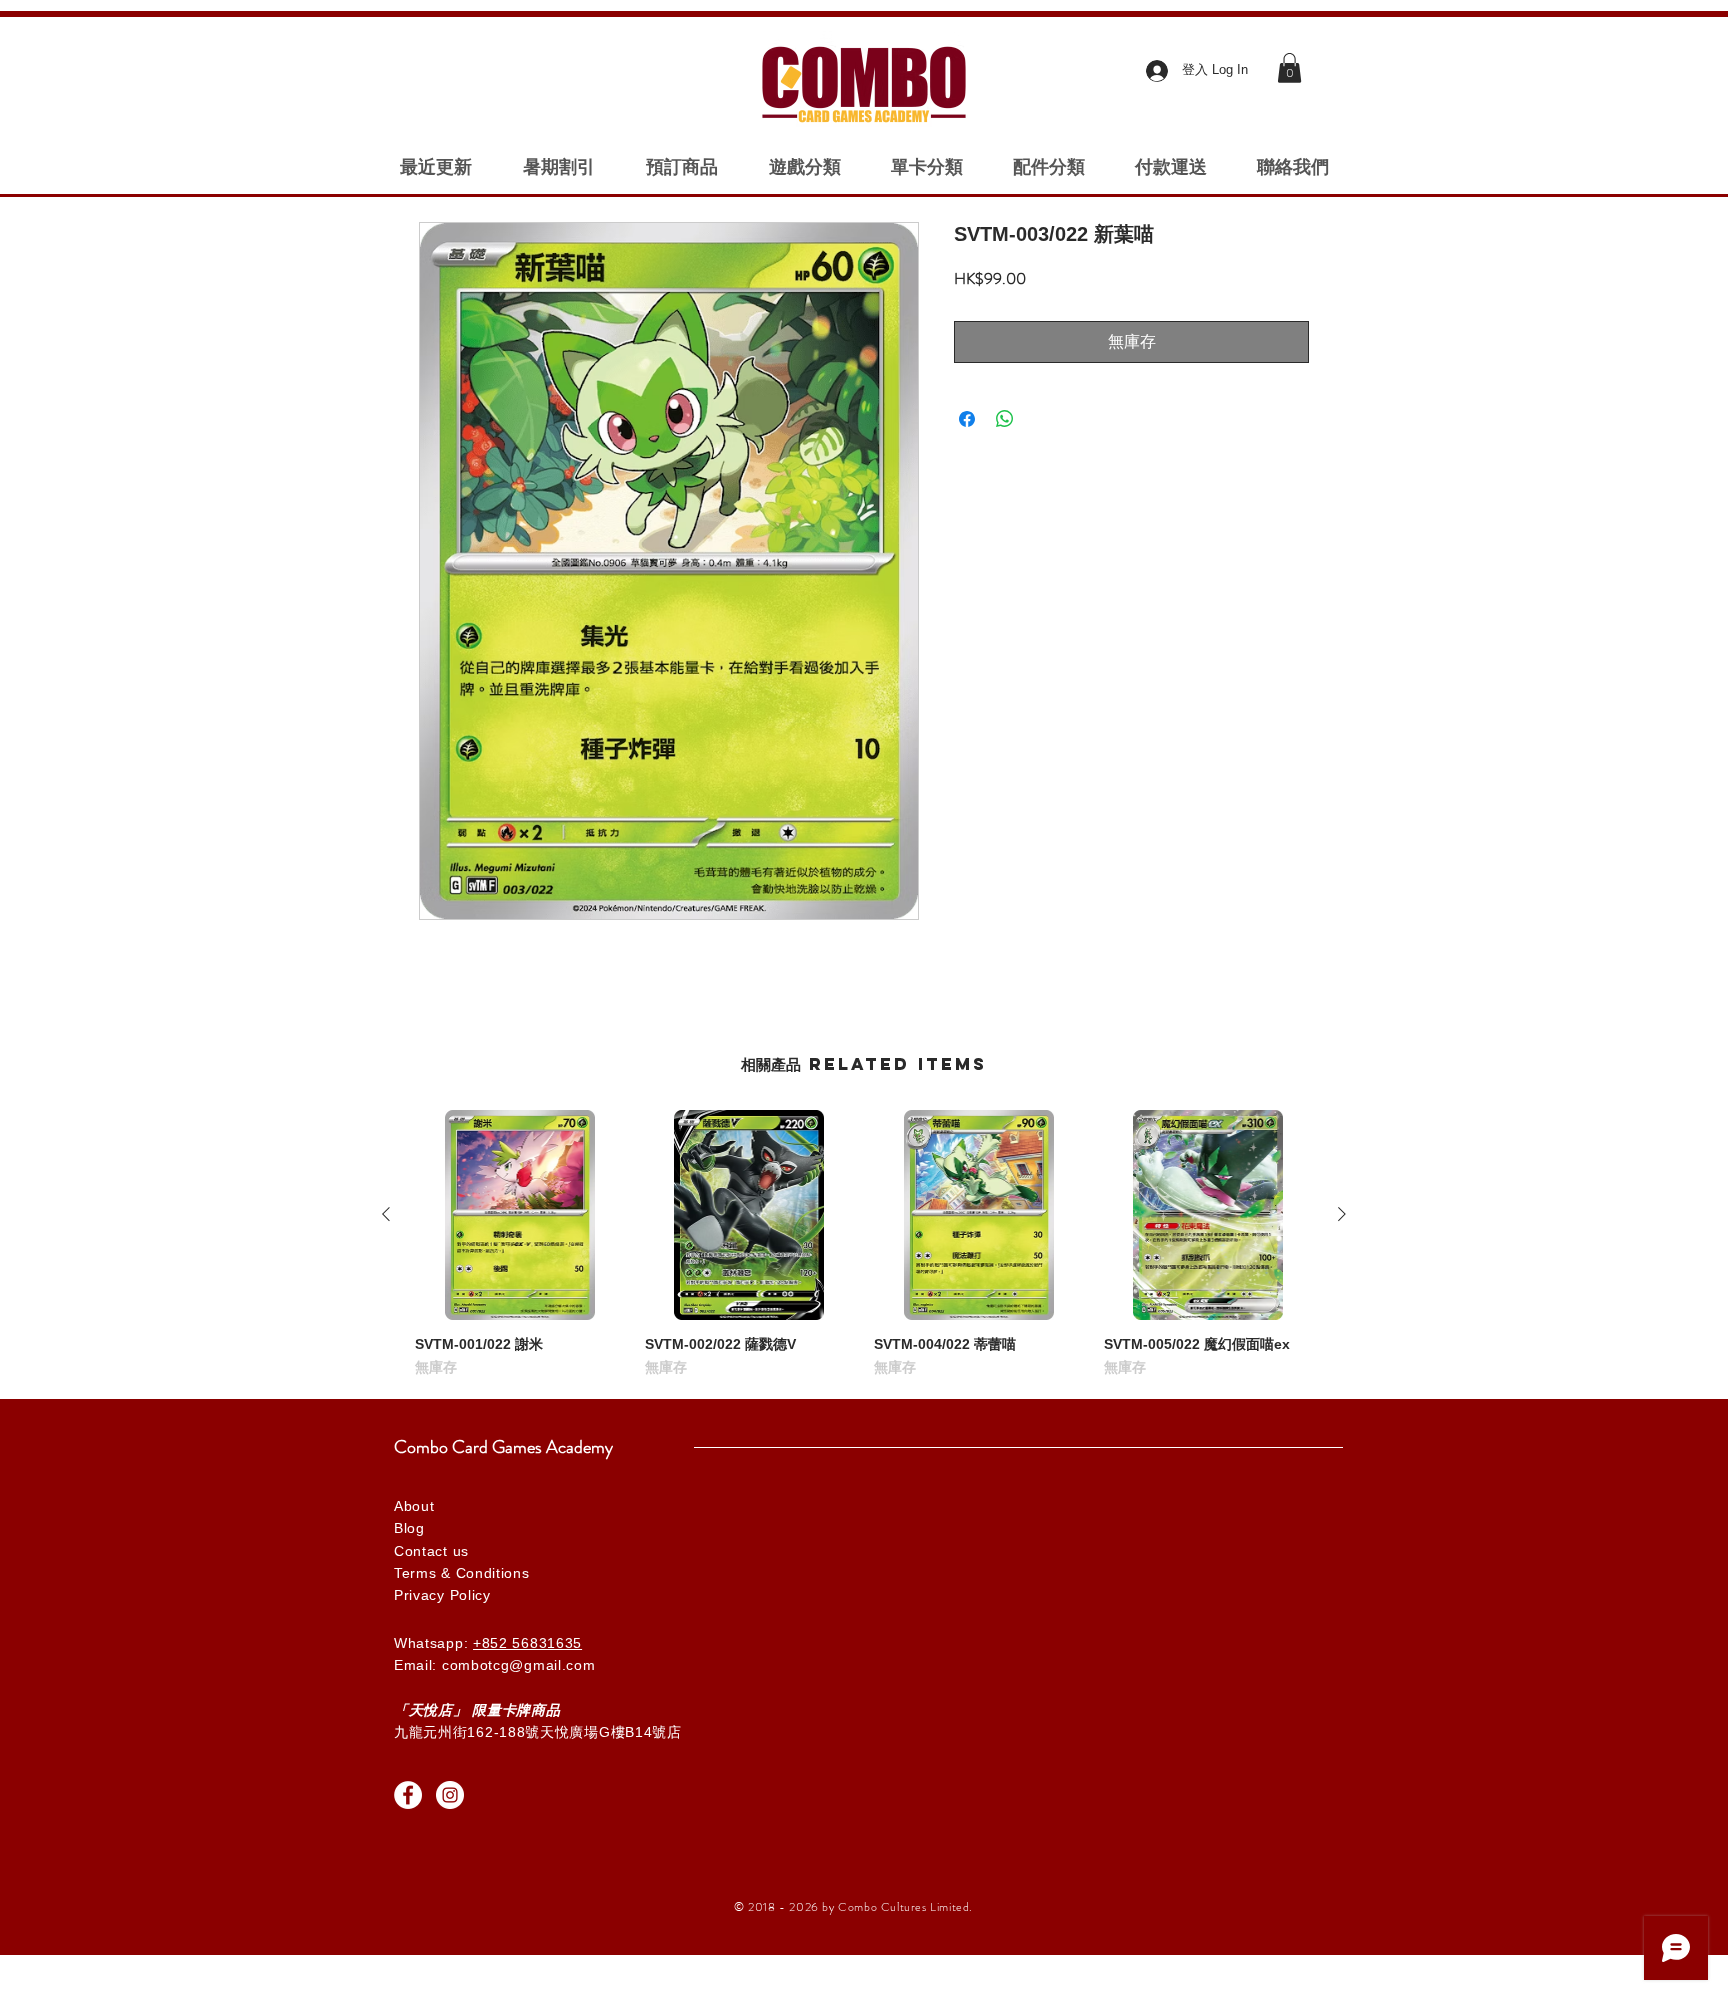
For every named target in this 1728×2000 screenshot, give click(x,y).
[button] (1289, 68)
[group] (864, 1244)
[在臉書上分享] (967, 419)
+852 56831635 (527, 1643)
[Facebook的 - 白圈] (408, 1795)
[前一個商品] (386, 1214)
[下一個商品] (1342, 1214)
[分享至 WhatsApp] (1005, 419)
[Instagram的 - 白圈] (450, 1795)
